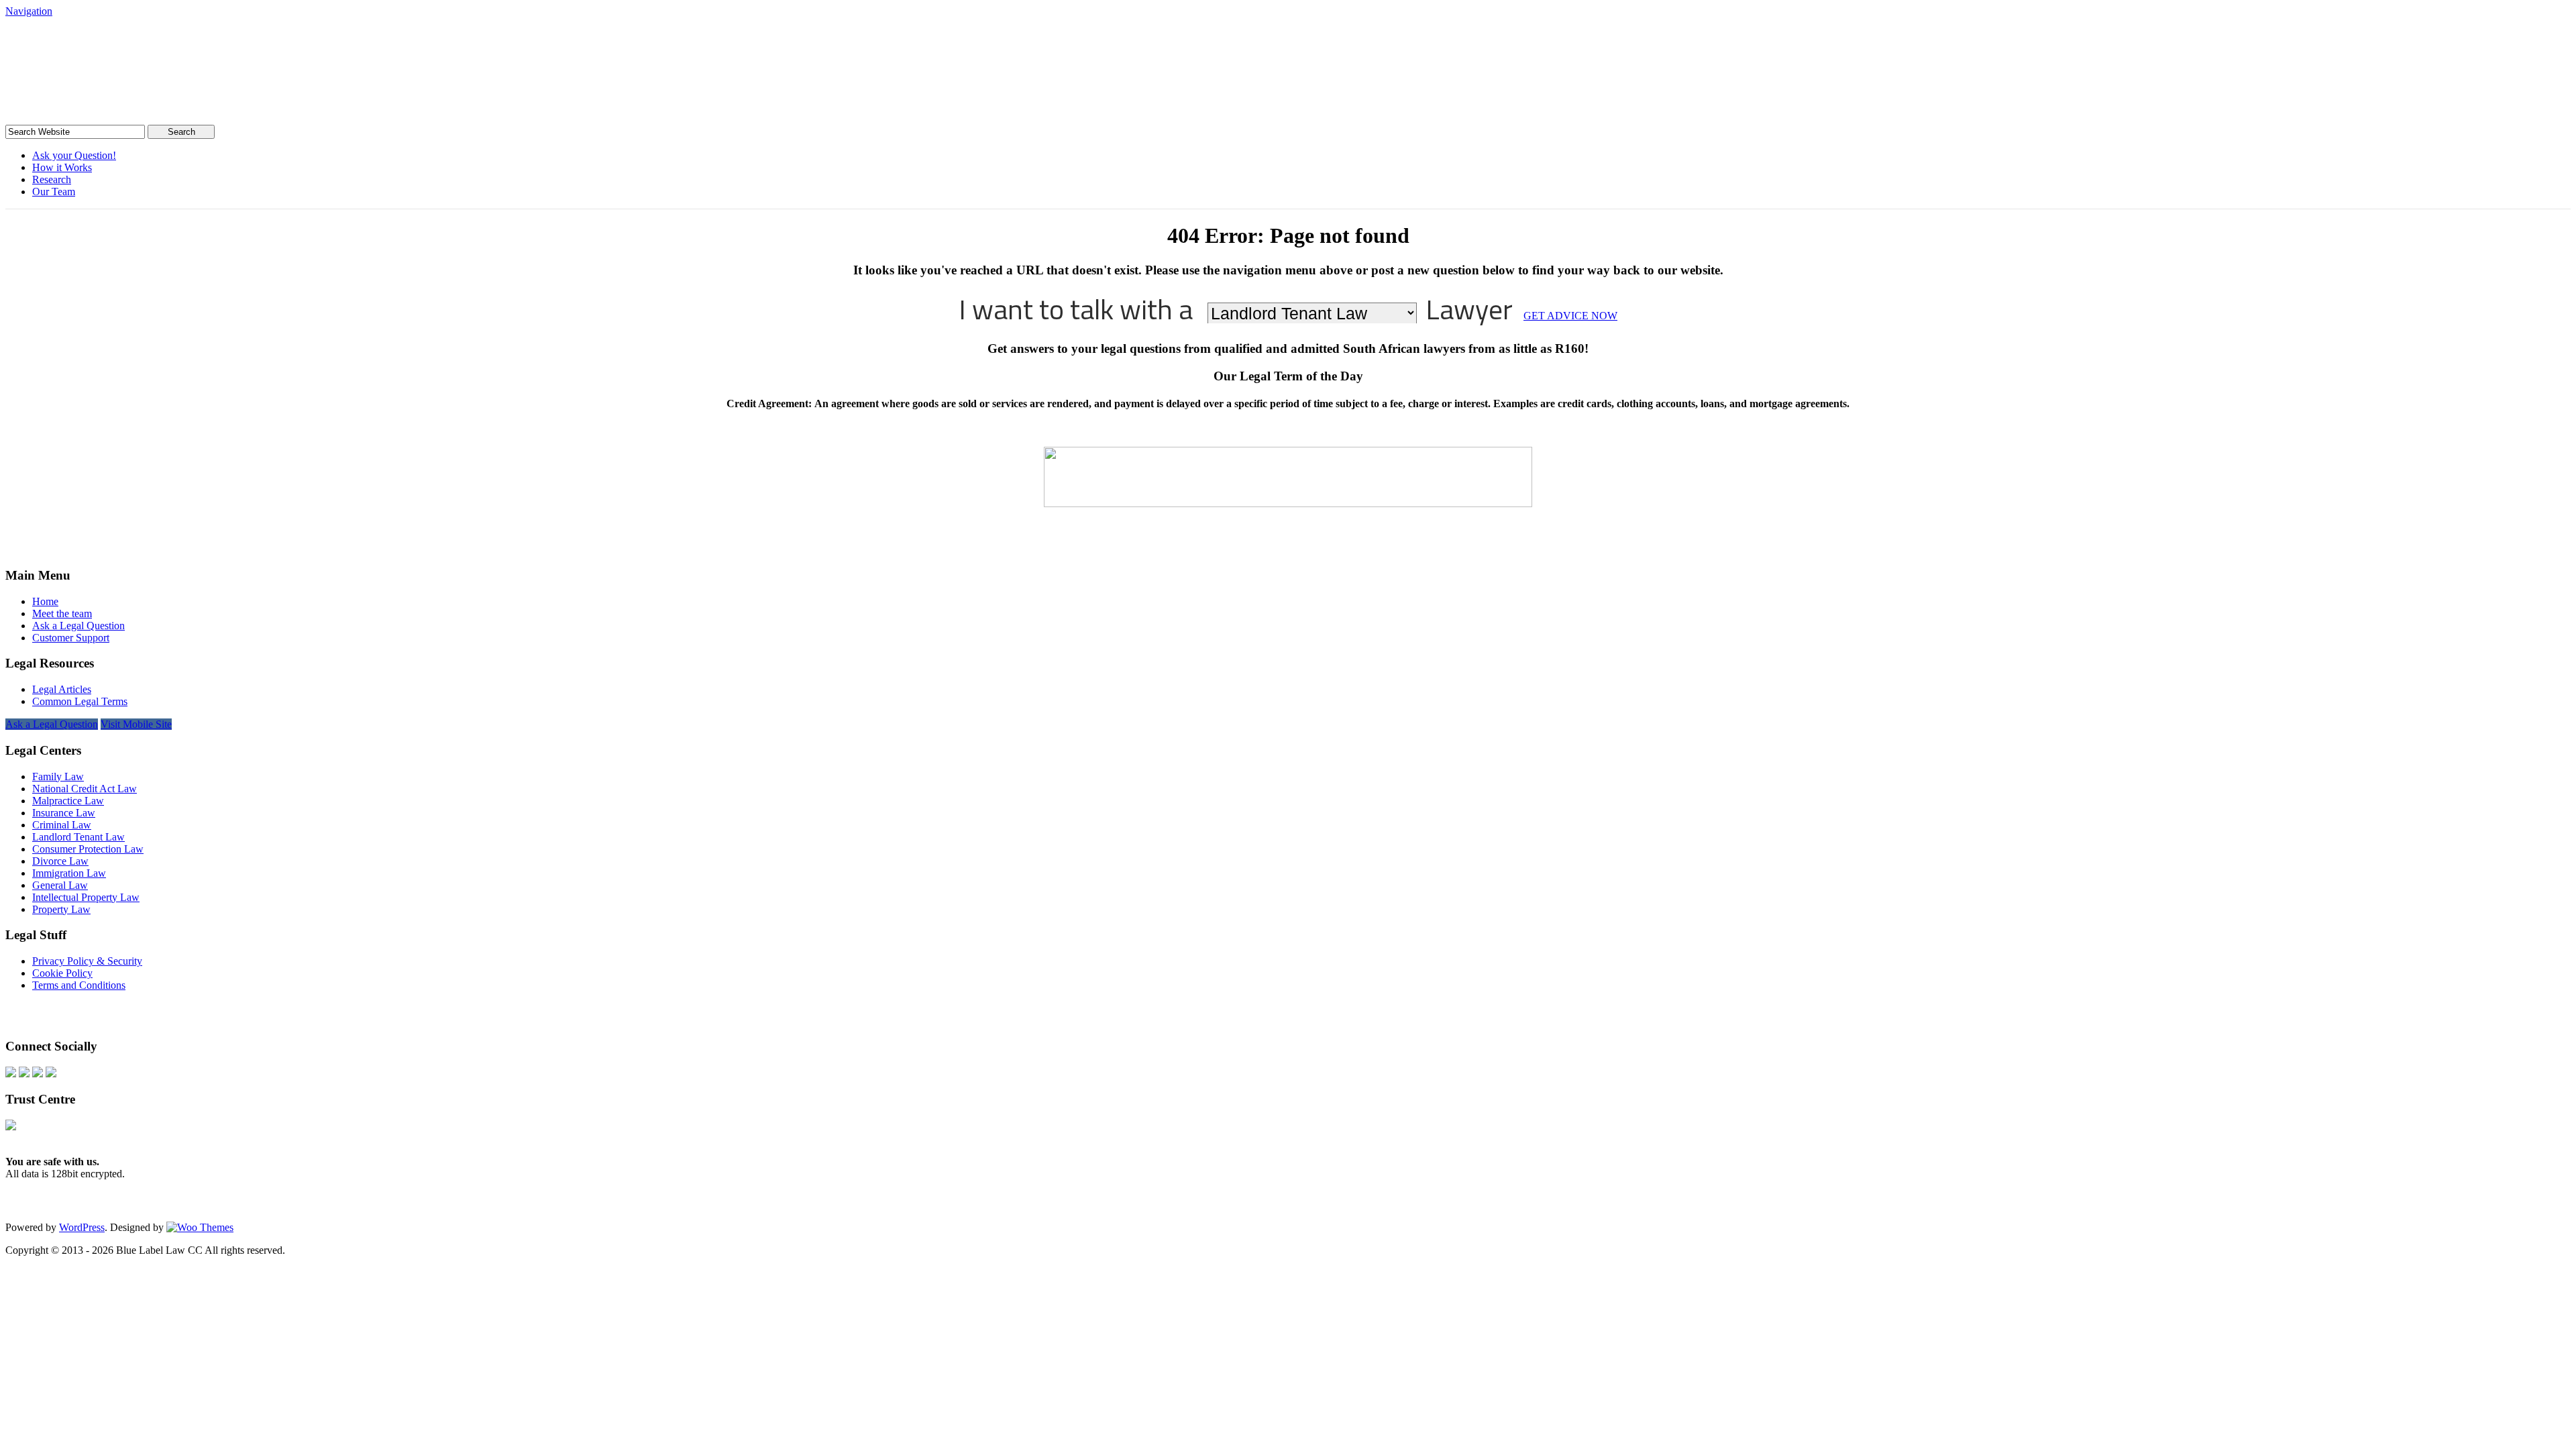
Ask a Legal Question (78, 626)
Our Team (54, 192)
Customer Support (71, 638)
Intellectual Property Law (86, 897)
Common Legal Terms (80, 701)
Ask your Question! (74, 155)
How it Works (62, 167)
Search (181, 132)
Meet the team (62, 613)
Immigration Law (69, 873)
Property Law (61, 909)
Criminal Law (62, 825)
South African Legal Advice (143, 43)
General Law (60, 885)
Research (52, 179)
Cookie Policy (62, 973)
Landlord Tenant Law (78, 837)
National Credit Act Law (85, 789)
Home (45, 601)
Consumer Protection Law (88, 849)
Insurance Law (64, 813)
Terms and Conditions (79, 985)
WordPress (82, 1227)
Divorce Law (60, 861)
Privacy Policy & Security (87, 961)
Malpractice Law (68, 801)
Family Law (58, 776)
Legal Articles (62, 689)
